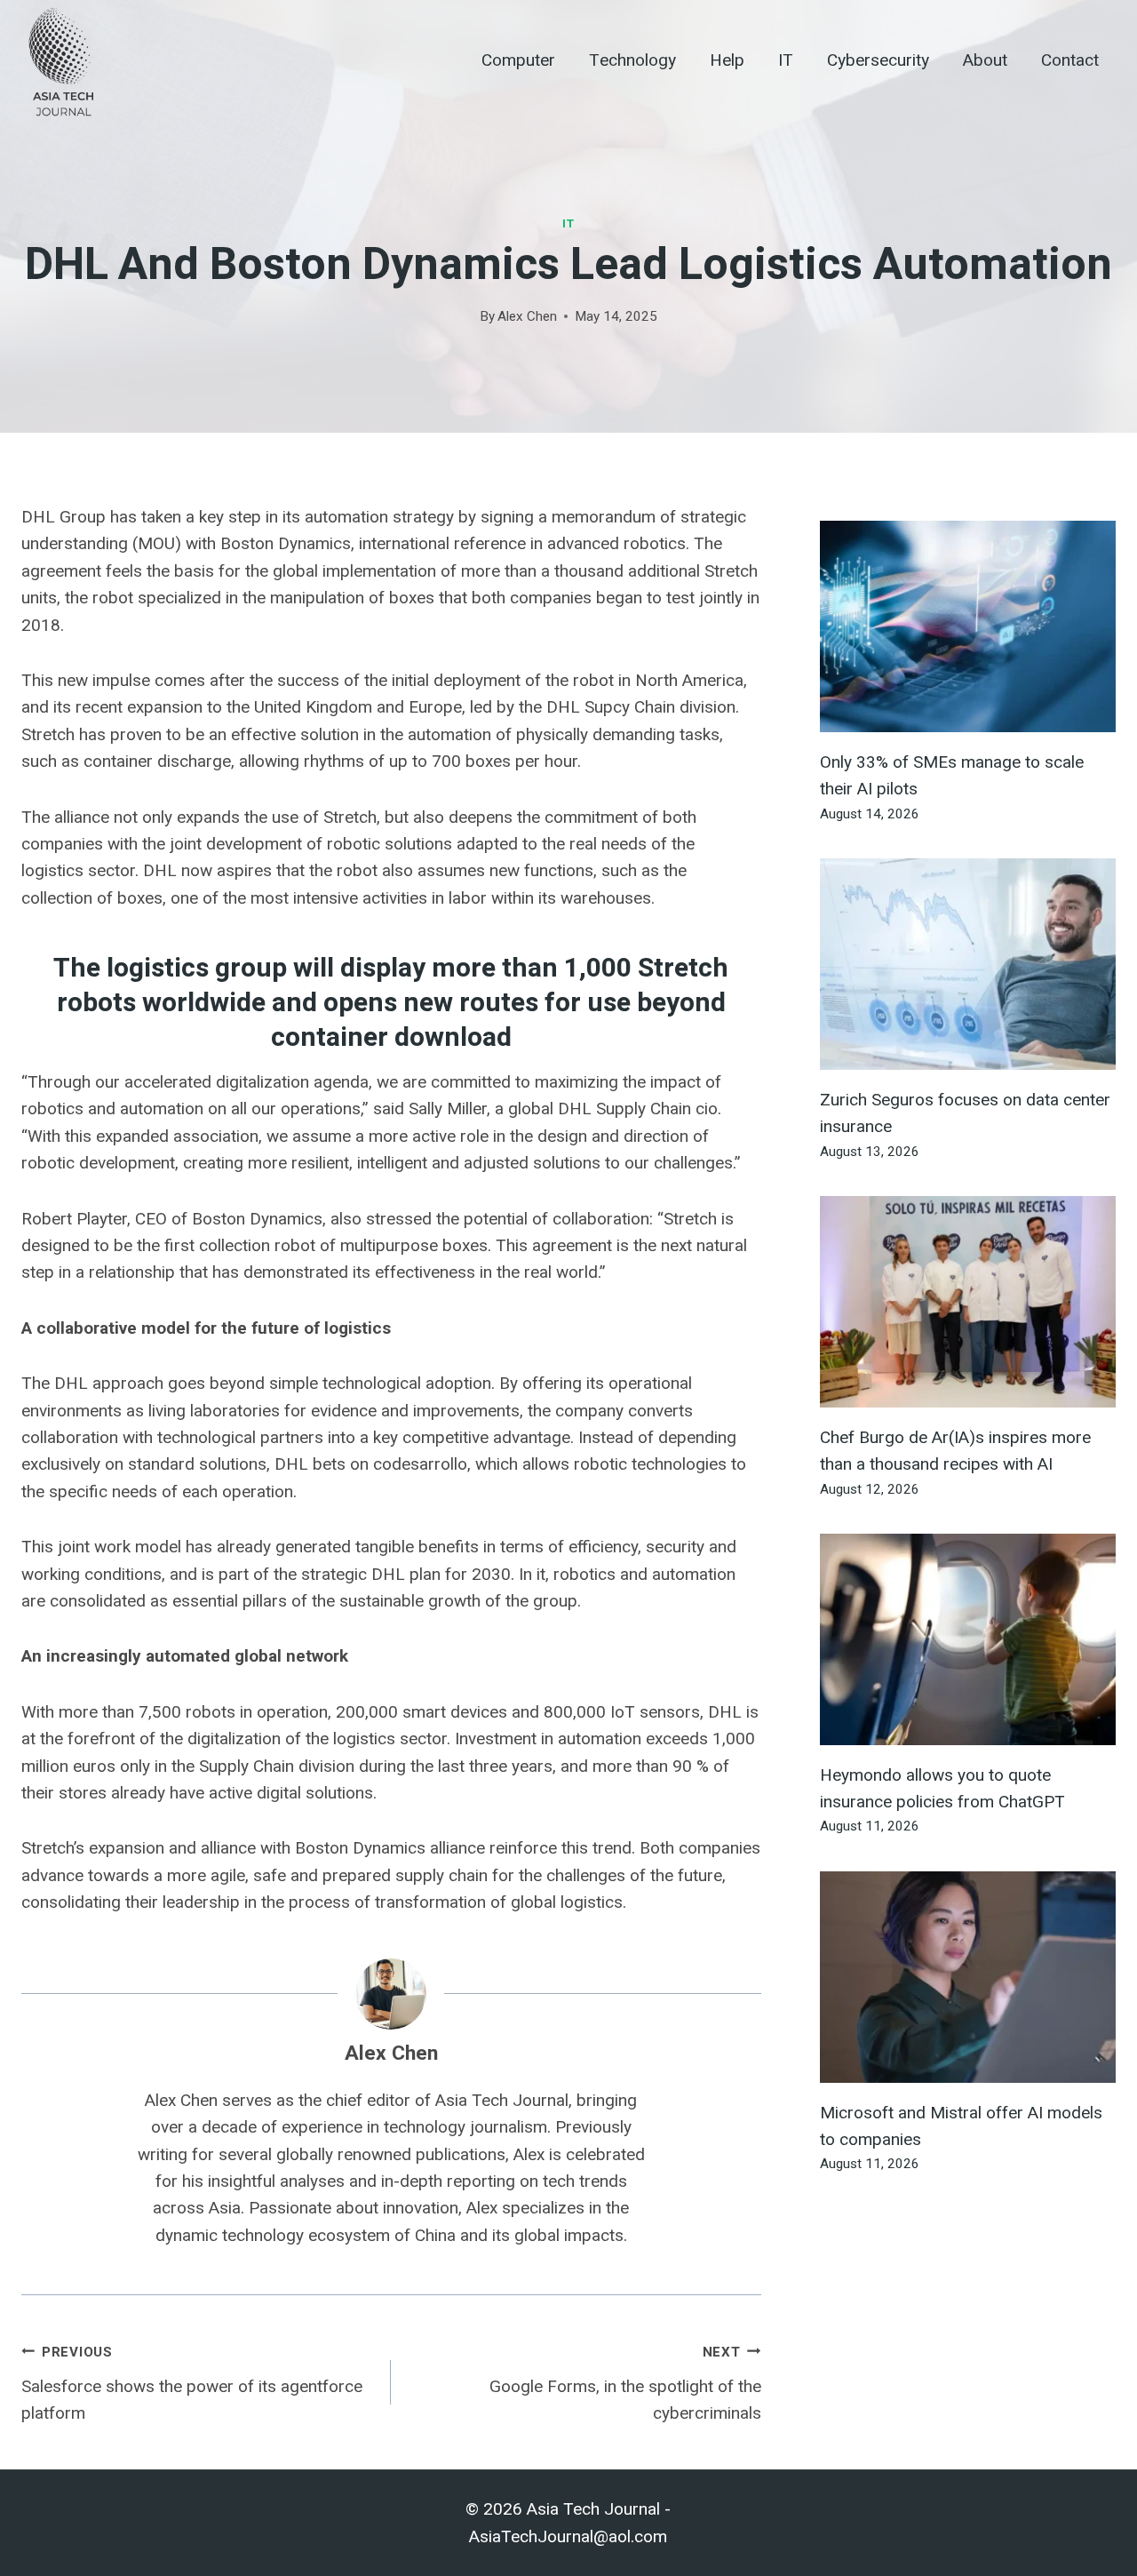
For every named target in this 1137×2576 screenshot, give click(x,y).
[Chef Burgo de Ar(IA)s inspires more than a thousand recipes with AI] (968, 1302)
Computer (518, 60)
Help (727, 60)
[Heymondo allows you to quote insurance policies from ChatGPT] (968, 1639)
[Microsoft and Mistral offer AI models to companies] (968, 1977)
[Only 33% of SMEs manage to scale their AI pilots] (968, 626)
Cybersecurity (878, 60)
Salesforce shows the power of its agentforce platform (192, 2384)
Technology (632, 60)
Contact (1070, 60)
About (985, 60)
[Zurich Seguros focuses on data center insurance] (968, 964)
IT (786, 60)
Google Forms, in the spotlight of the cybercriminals (625, 2384)
